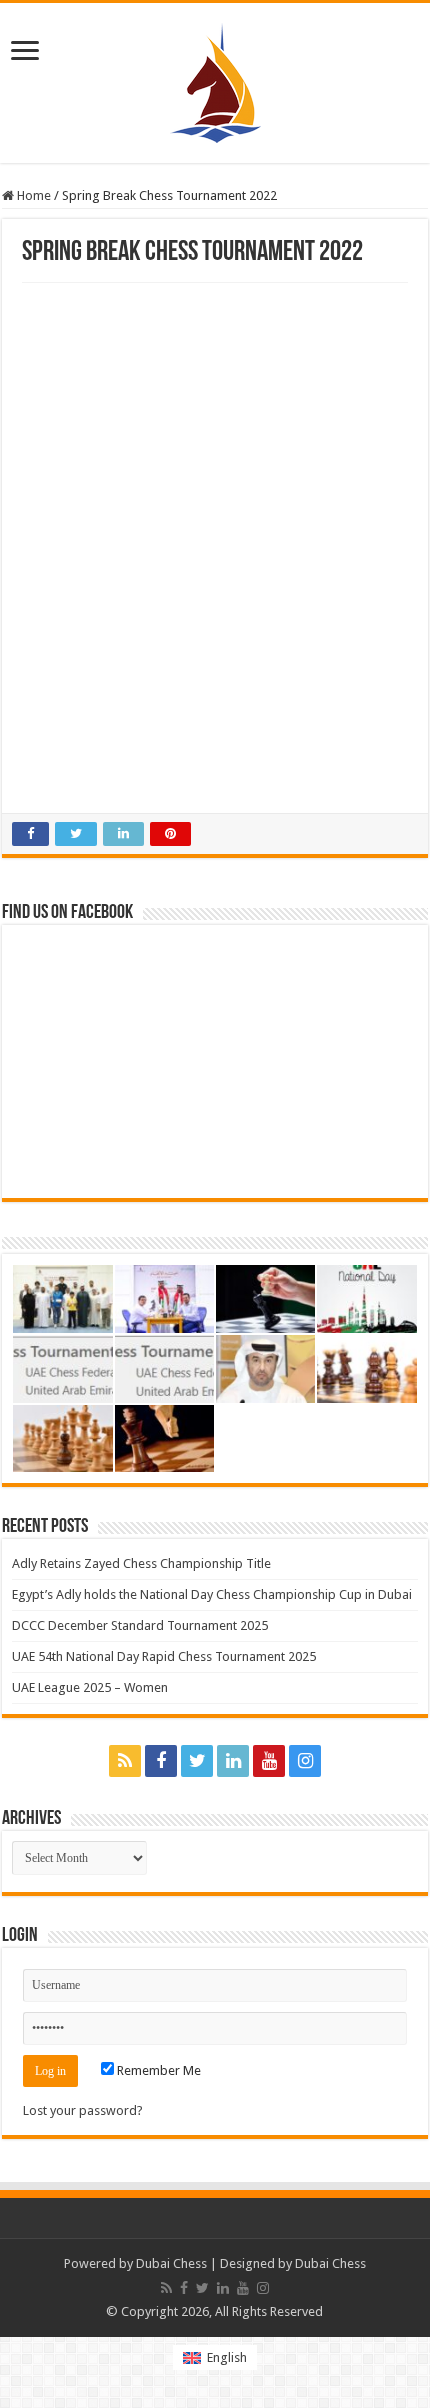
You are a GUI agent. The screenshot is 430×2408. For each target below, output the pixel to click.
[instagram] (305, 1761)
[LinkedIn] (233, 1761)
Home (32, 195)
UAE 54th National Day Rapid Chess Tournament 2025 (164, 1656)
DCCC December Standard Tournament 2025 (140, 1625)
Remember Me (157, 2070)
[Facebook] (161, 1761)
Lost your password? (83, 2110)
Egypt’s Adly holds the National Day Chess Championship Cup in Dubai (212, 1594)
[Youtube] (269, 1761)
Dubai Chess (171, 2263)
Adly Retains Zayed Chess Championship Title (141, 1563)
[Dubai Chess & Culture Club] (215, 79)
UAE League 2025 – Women (90, 1687)
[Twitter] (197, 1761)
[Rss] (125, 1761)
